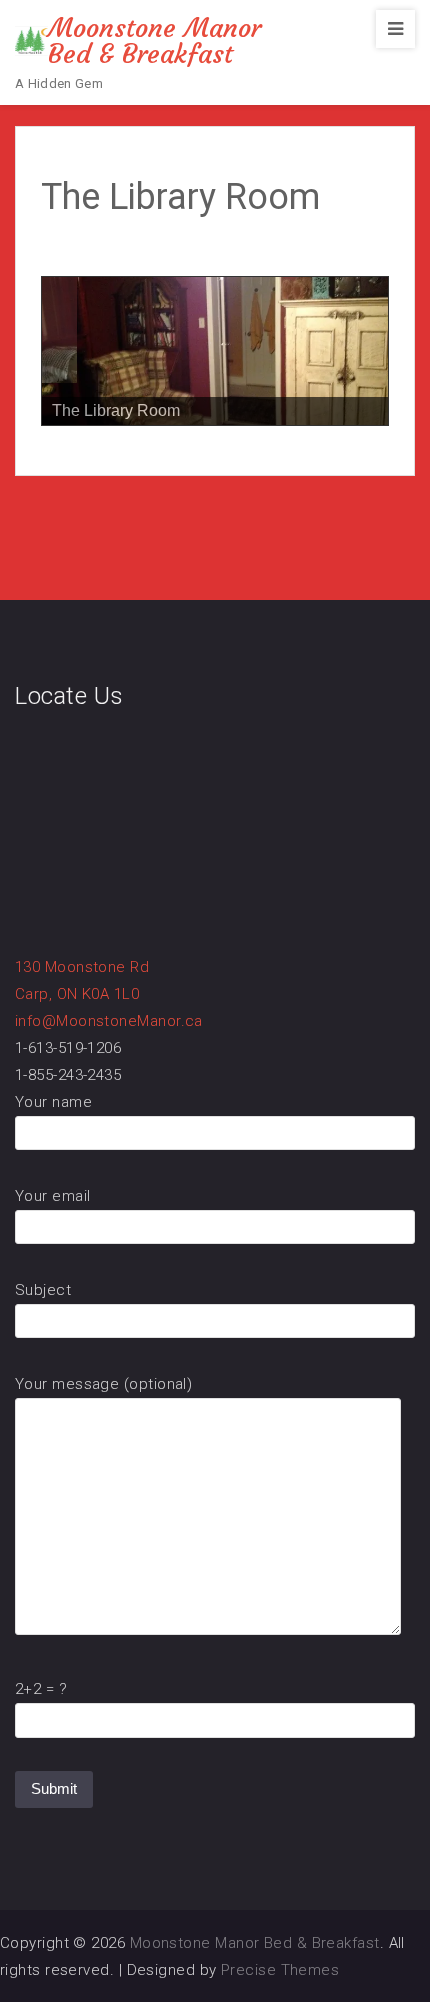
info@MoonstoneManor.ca (109, 1021)
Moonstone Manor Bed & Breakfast (154, 41)
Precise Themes (280, 1970)
